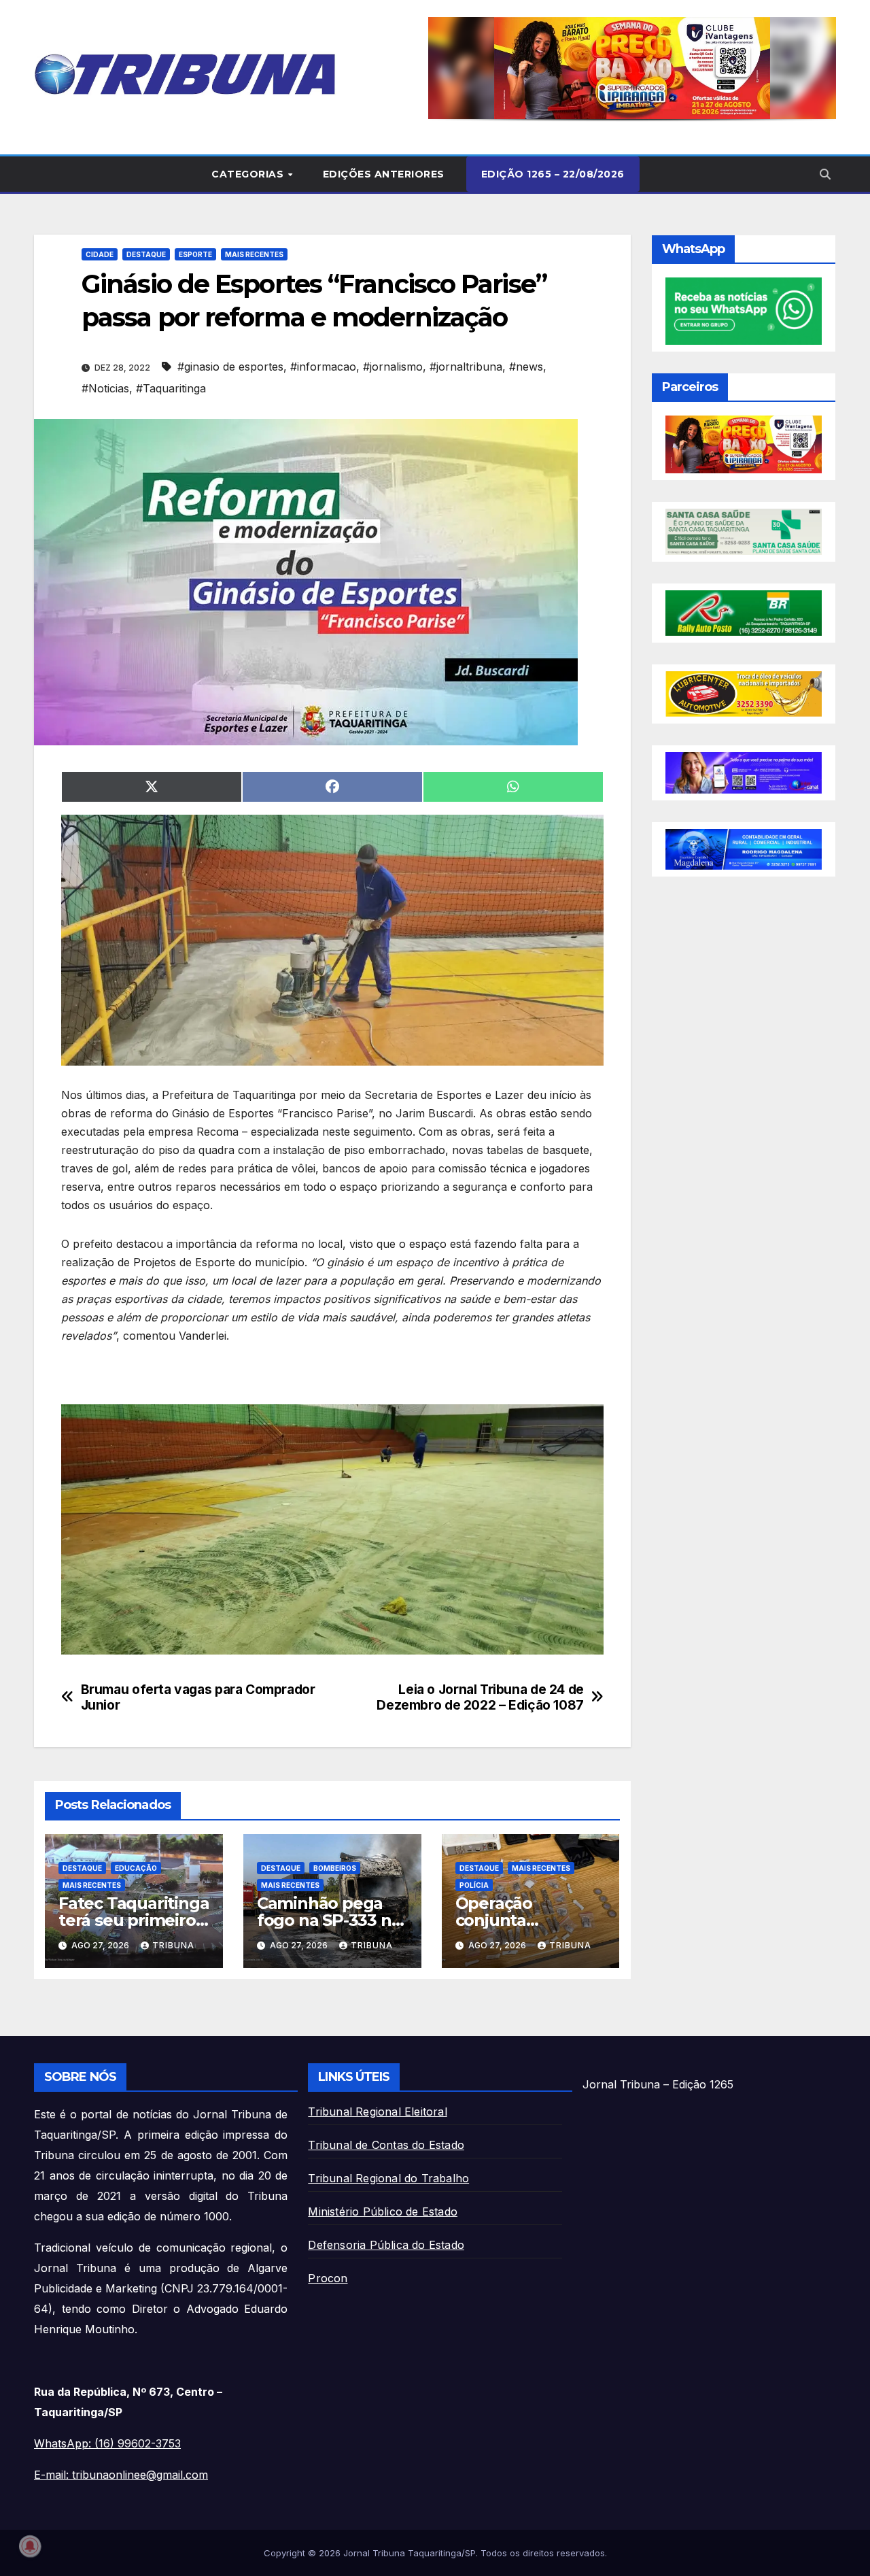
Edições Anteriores (384, 174)
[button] (632, 68)
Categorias (249, 174)
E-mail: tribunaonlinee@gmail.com (121, 2475)
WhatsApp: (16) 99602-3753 (107, 2443)
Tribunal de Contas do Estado (386, 2145)
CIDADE (100, 254)
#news (526, 367)
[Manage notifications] (30, 2546)
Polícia (474, 1885)
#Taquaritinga (171, 388)
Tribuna (173, 1945)
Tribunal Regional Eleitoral (377, 2112)
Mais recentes (254, 254)
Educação (136, 1868)
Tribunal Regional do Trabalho (388, 2178)
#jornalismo (393, 367)
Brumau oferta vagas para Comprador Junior (198, 1697)
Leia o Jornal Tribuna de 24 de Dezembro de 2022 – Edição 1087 (480, 1697)
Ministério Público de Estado (383, 2211)
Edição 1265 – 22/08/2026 (553, 174)
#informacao (323, 367)
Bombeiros (335, 1868)
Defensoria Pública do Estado (386, 2245)
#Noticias (105, 388)
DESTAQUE (146, 254)
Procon (328, 2278)
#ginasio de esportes (230, 367)
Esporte (195, 254)
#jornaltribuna (466, 367)
